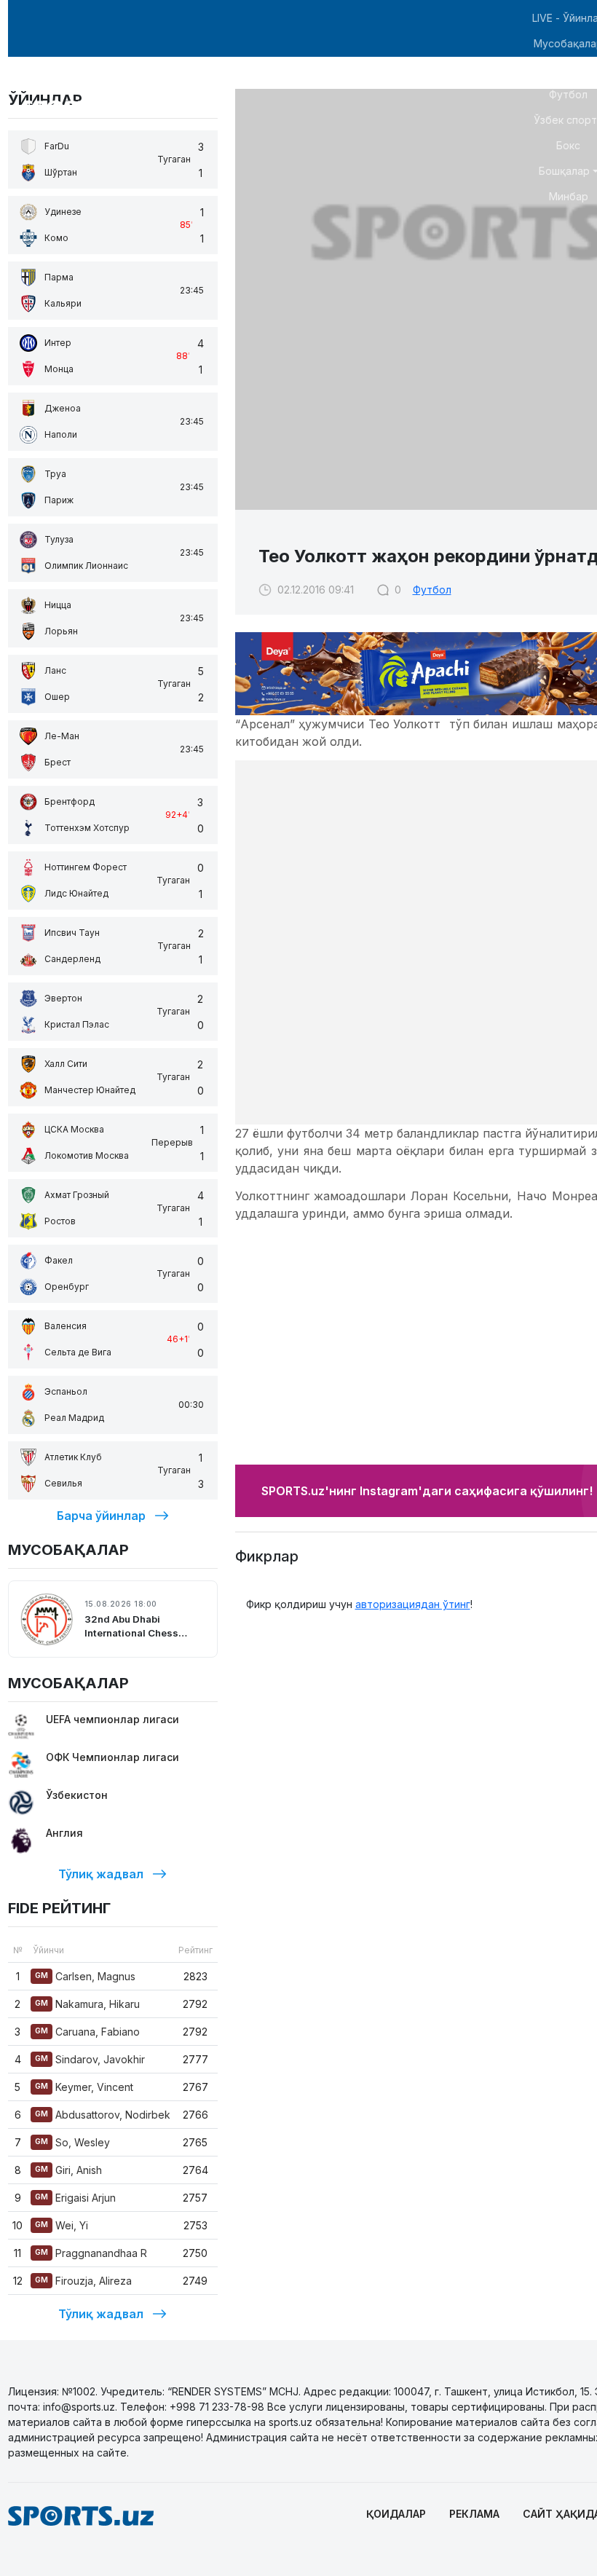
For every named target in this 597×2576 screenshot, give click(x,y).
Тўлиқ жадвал (101, 1874)
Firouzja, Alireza (83, 2281)
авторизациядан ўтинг (413, 1604)
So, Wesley (72, 2142)
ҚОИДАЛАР (396, 2514)
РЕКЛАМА (474, 2514)
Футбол (432, 590)
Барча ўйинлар (101, 1516)
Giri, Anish (68, 2170)
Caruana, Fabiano (87, 2032)
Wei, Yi (62, 2225)
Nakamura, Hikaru (87, 2004)
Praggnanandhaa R (91, 2253)
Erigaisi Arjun (75, 2198)
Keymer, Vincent (84, 2087)
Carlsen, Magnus (85, 1976)
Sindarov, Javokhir (90, 2059)
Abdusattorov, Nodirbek (103, 2115)
